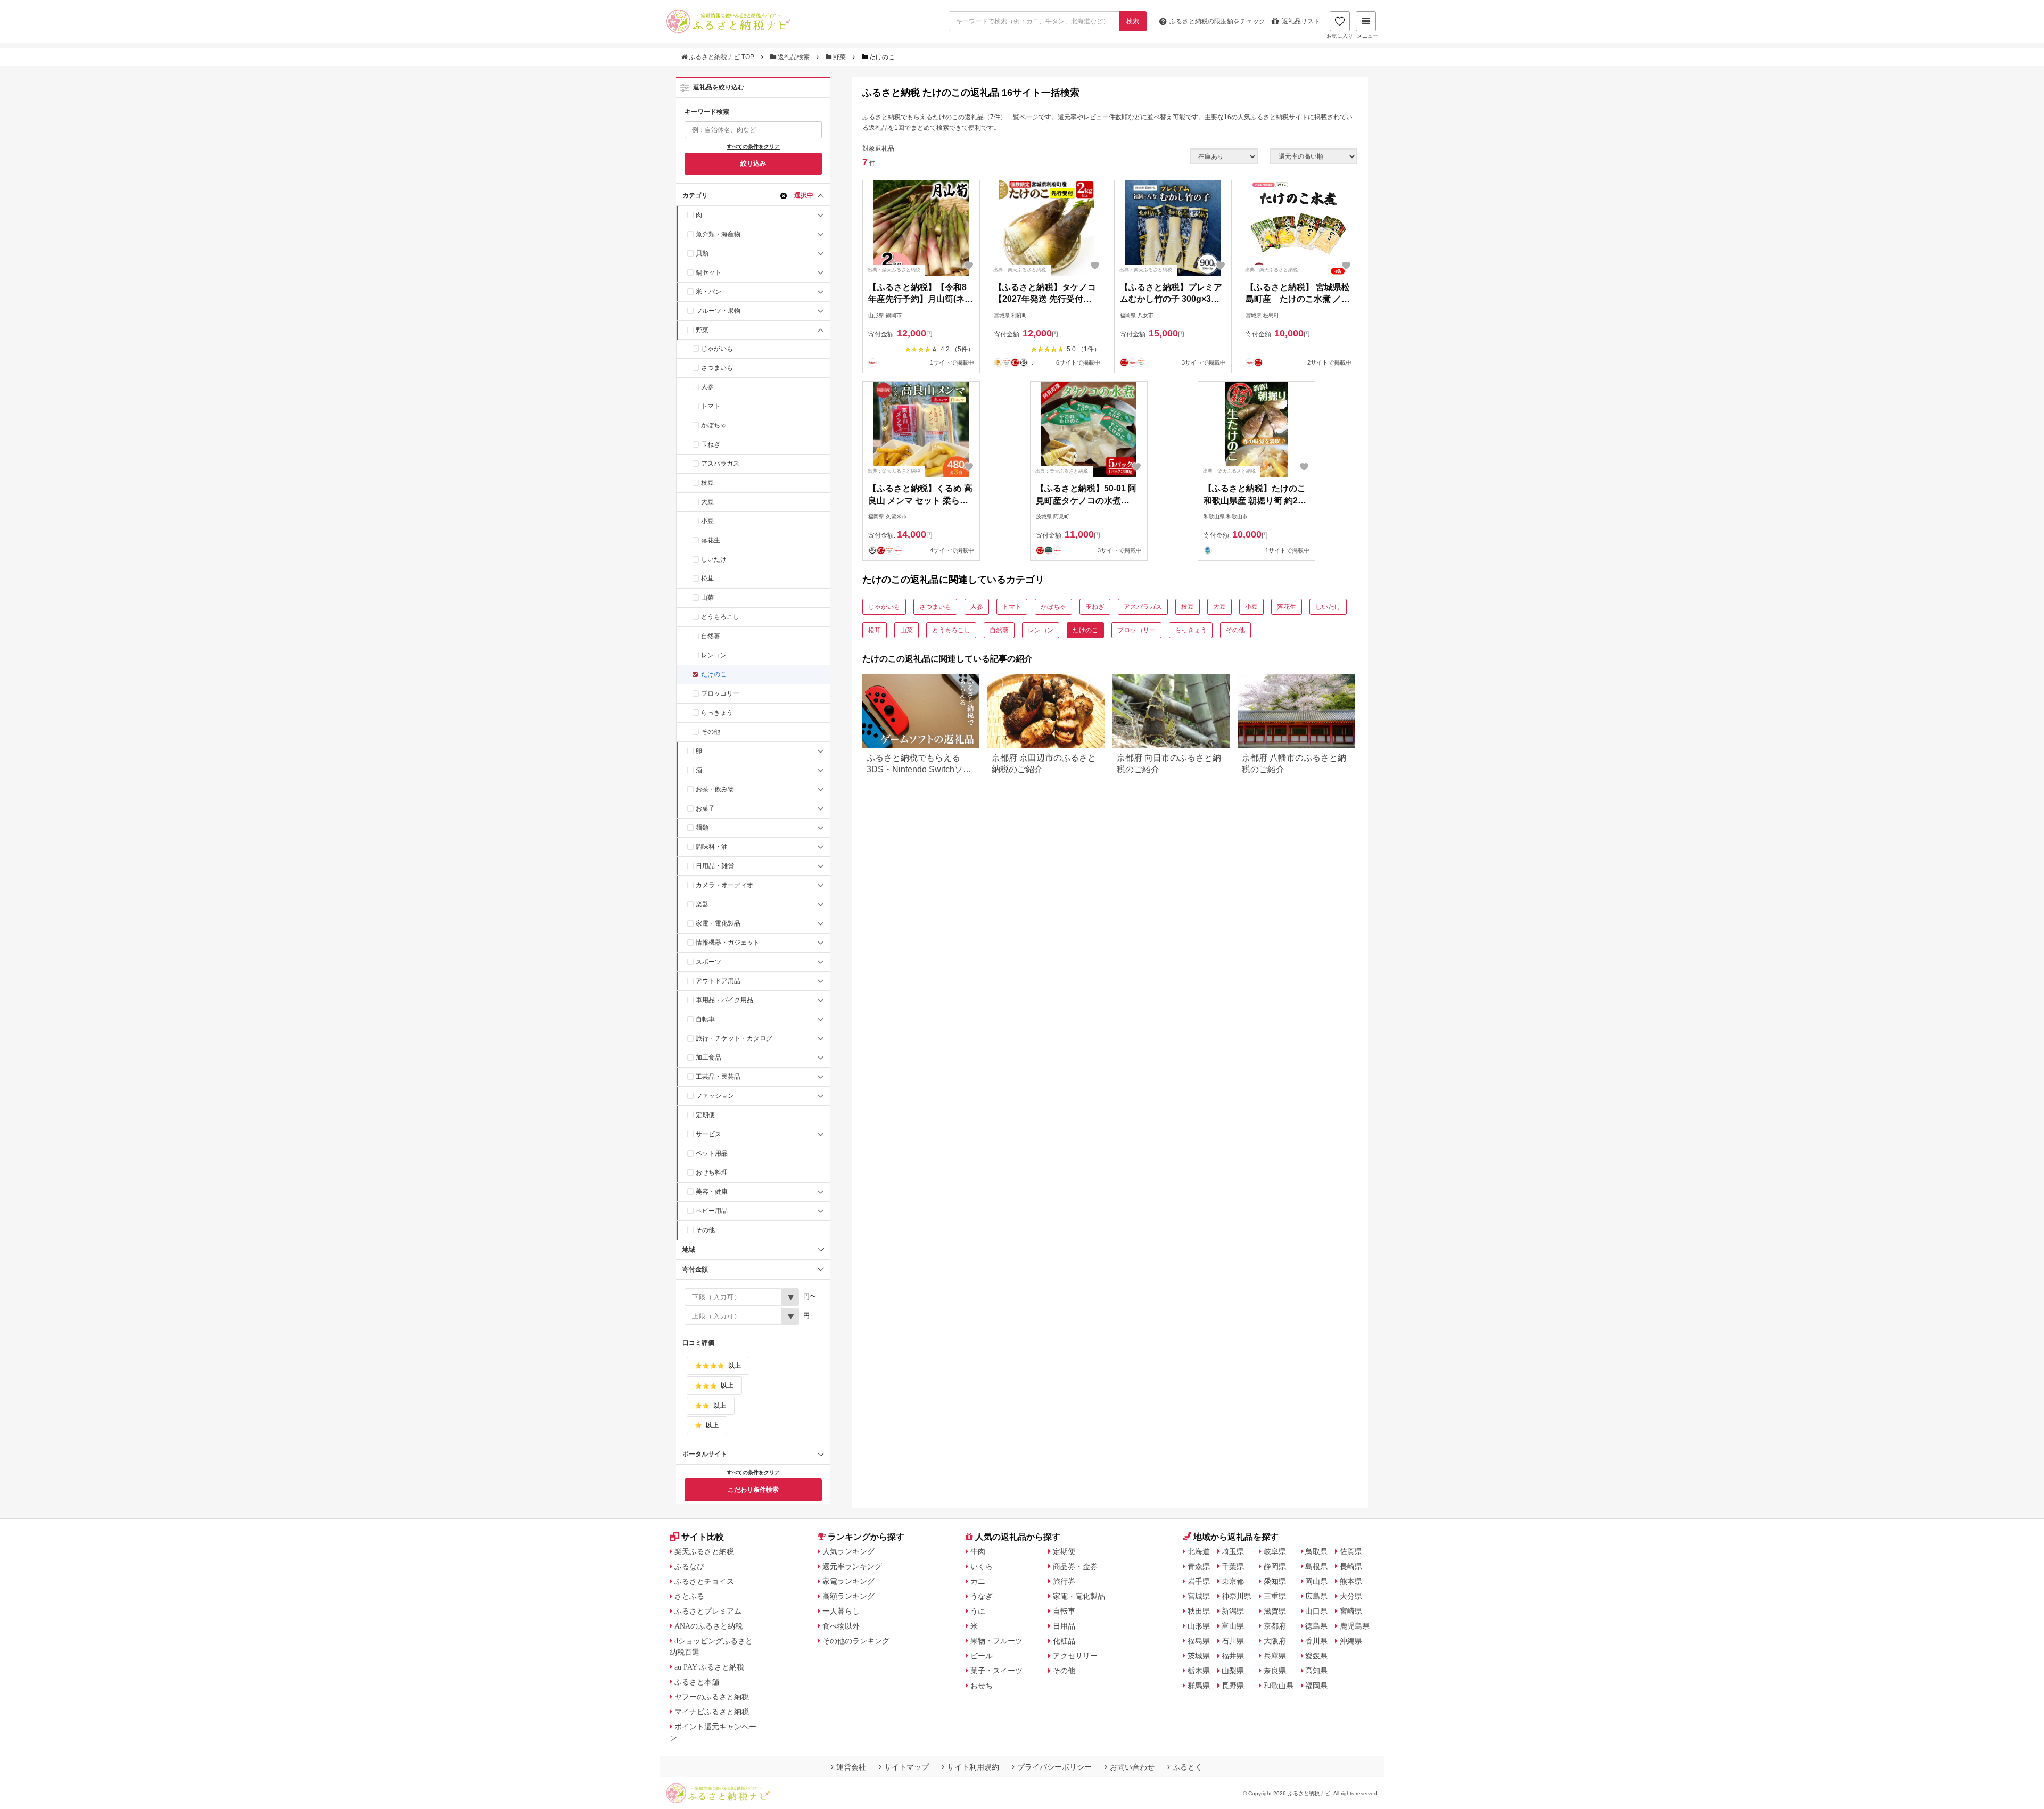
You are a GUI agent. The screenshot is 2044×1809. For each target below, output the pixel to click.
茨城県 (1199, 1656)
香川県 (1316, 1641)
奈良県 (1275, 1671)
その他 (711, 732)
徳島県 (1316, 1626)
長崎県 (1351, 1566)
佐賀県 (1351, 1551)
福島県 (1199, 1641)
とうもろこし (720, 617)
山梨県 (1233, 1671)
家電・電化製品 (718, 923)
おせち (982, 1686)
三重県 (1275, 1596)
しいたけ (714, 559)
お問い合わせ (1132, 1767)
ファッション (715, 1096)
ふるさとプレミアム (708, 1611)
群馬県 (1199, 1686)
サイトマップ (906, 1767)
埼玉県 (1233, 1551)
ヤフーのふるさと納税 (712, 1697)
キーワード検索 (707, 112)
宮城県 (1199, 1596)
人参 (707, 387)
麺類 (702, 828)
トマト (711, 406)
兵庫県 (1275, 1656)
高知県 (1316, 1671)
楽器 (702, 904)
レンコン (714, 655)
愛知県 (1275, 1581)
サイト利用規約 (973, 1767)
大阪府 (1275, 1641)
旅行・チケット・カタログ (734, 1038)
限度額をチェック (1217, 21)
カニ (978, 1581)
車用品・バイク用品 (724, 1000)
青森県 (1199, 1566)
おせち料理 (712, 1172)
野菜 (839, 57)
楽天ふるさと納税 (704, 1551)
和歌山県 (1279, 1686)
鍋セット (708, 272)
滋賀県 (1275, 1611)
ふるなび (689, 1566)
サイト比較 (703, 1537)
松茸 (707, 579)
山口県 (1316, 1611)
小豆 (707, 521)
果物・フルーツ (996, 1641)
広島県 (1316, 1596)
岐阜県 (1275, 1551)
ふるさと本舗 (697, 1682)
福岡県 (1316, 1686)
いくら (982, 1566)
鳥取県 (1316, 1551)
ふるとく (1188, 1767)
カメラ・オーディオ (724, 885)
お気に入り (1340, 36)
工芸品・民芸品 (718, 1077)
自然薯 (711, 636)
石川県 (1233, 1641)
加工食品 (708, 1058)
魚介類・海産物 (718, 234)
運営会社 (851, 1767)
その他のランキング (856, 1641)
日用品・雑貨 (715, 866)
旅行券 (1064, 1581)
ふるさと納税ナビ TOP (722, 57)
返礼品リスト (1301, 21)
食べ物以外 (841, 1626)
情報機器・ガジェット (728, 943)
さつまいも (717, 368)
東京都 (1233, 1581)
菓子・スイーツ (996, 1671)
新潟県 (1233, 1611)
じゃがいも (717, 349)
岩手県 (1199, 1581)
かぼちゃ (714, 425)
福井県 (1233, 1656)
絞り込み (753, 163)
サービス (708, 1134)
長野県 (1233, 1686)
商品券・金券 (1075, 1566)
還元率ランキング (852, 1566)
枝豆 (707, 483)
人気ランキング (848, 1551)
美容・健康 (712, 1192)
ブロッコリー (720, 693)
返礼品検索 (794, 57)
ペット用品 (712, 1153)
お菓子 (705, 808)
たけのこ (714, 674)
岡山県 (1316, 1581)
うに (978, 1611)
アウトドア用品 (718, 981)
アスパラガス (720, 464)
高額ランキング (848, 1596)
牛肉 (978, 1551)
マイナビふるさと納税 (712, 1712)
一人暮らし (841, 1611)
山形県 (1199, 1626)
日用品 (1064, 1626)
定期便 (705, 1115)
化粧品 (1064, 1641)
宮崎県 (1351, 1611)
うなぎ (982, 1596)
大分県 (1351, 1596)
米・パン (708, 292)
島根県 (1316, 1566)
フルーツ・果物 (718, 311)
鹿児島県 (1355, 1626)
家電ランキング (848, 1581)
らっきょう (717, 713)
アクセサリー (1075, 1656)
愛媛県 (1316, 1656)
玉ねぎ (711, 444)
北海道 (1199, 1551)
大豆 (707, 502)
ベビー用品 (712, 1211)
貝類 (702, 253)
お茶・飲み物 (715, 789)
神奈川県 (1237, 1596)
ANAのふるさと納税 (708, 1626)
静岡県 (1275, 1566)
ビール (982, 1656)
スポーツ (708, 962)
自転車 (705, 1019)
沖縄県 (1351, 1641)
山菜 (707, 598)
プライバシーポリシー (1054, 1767)
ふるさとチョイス (704, 1581)
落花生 (711, 540)
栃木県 (1199, 1671)
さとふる (689, 1596)
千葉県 (1233, 1566)
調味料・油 (712, 847)
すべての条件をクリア (753, 147)
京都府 (1275, 1626)
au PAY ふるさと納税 (709, 1667)
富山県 (1233, 1626)
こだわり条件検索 (753, 1490)
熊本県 (1351, 1581)
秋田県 (1199, 1611)
